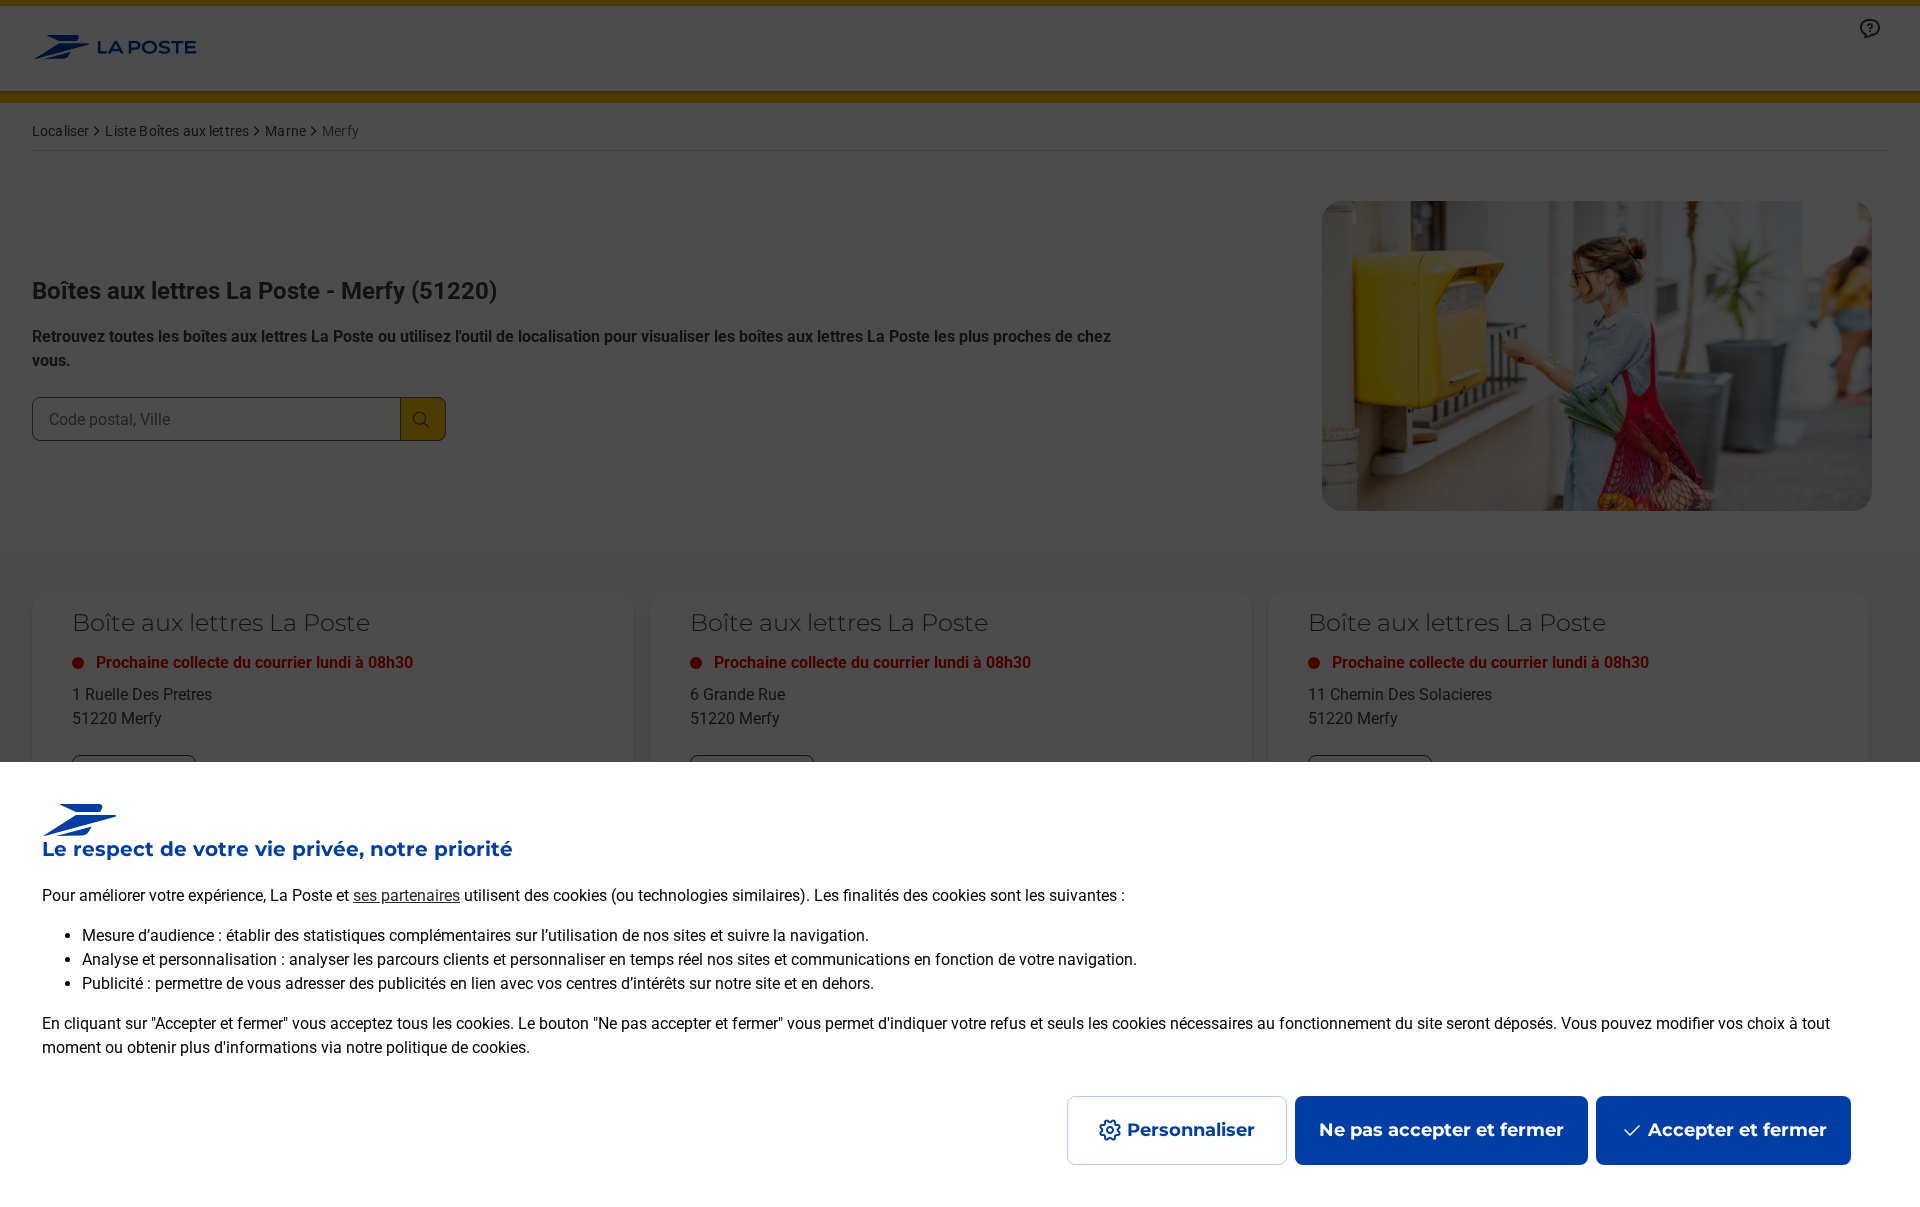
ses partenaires (406, 895)
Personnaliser (1191, 1130)
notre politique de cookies (436, 1047)
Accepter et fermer (1737, 1130)
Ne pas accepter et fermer (1441, 1130)
